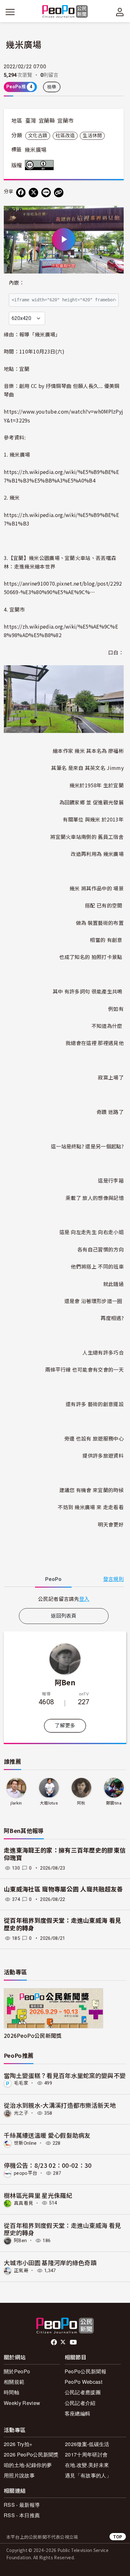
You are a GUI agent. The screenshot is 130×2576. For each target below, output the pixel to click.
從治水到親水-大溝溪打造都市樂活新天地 (60, 2105)
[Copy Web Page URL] (59, 193)
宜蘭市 (65, 121)
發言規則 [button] (113, 1579)
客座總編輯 (78, 2413)
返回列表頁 (64, 1616)
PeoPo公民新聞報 (86, 2371)
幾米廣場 (35, 150)
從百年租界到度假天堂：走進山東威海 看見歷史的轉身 (62, 2229)
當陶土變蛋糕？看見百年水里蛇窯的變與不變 (65, 2075)
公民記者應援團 (83, 2392)
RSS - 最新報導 (22, 2505)
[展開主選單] (10, 12)
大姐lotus (49, 1803)
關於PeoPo (17, 2371)
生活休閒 (92, 136)
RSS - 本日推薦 (22, 2515)
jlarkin (16, 1803)
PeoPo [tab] (53, 1579)
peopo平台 (26, 2173)
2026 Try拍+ (18, 2444)
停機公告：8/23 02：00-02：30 (48, 2165)
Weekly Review (22, 2403)
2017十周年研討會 (86, 2454)
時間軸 (12, 2392)
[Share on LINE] (46, 193)
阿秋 (81, 1803)
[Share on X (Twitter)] (33, 193)
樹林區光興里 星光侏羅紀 (38, 2195)
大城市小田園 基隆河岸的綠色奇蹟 (50, 2262)
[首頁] (65, 12)
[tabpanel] (64, 1599)
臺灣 (31, 121)
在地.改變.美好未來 (87, 2465)
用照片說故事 (19, 2475)
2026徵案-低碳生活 (87, 2444)
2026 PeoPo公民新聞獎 (31, 2454)
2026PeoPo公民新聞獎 (33, 2035)
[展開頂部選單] (120, 12)
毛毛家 (21, 2083)
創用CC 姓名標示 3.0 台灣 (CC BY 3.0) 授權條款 (41, 165)
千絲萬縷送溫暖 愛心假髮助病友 (47, 2135)
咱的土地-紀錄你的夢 (28, 2465)
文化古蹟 (38, 136)
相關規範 (14, 2382)
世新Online (25, 2143)
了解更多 (65, 1726)
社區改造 (65, 136)
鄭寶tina (114, 1803)
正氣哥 (21, 2271)
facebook (54, 2342)
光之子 (21, 2113)
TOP (118, 2537)
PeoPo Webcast (83, 2382)
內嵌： (17, 283)
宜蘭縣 (47, 121)
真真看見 (24, 2203)
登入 (84, 1599)
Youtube (74, 2342)
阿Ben (65, 1682)
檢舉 (52, 87)
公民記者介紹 (80, 2403)
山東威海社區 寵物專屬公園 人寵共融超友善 (63, 1889)
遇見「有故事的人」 (88, 2475)
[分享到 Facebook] (21, 193)
